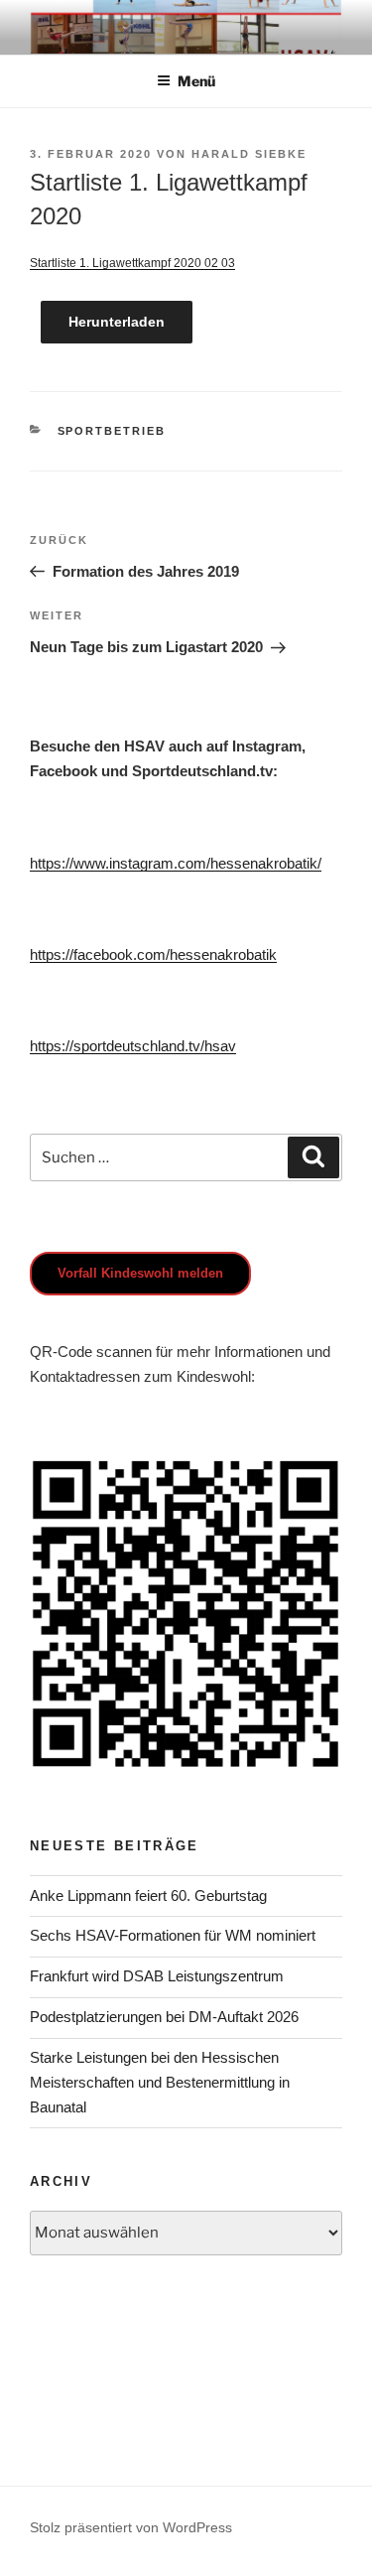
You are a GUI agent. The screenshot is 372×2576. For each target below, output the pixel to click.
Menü (196, 81)
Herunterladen (117, 322)
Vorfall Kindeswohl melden (140, 1273)
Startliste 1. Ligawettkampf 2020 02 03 (132, 263)
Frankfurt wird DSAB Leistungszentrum (157, 1976)
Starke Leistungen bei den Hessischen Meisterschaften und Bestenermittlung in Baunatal (160, 2082)
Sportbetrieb (112, 431)
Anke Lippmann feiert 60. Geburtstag (148, 1896)
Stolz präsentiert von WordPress (131, 2527)
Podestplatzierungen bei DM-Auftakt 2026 (164, 2017)
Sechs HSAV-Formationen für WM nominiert (173, 1935)
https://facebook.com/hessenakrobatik (153, 954)
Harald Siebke (249, 154)
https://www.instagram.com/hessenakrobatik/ (176, 863)
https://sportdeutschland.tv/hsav (133, 1046)
